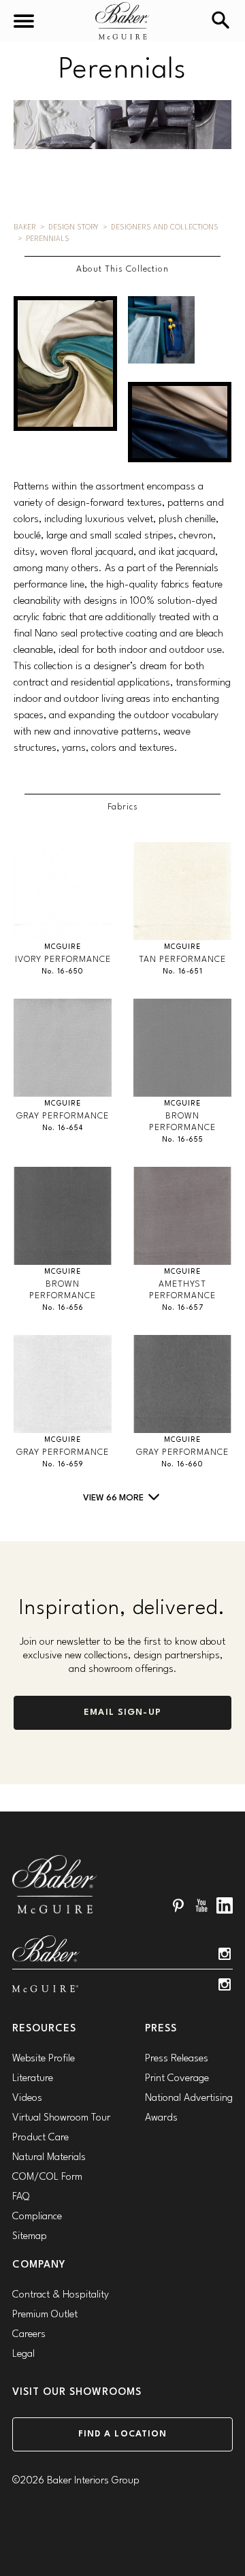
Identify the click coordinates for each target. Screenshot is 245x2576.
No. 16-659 (63, 1465)
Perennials (48, 239)
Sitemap (30, 2237)
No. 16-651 (183, 972)
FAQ (21, 2197)
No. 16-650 (63, 972)
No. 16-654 (63, 1128)
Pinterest (178, 1905)
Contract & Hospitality (61, 2295)
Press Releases (177, 2059)
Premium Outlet (45, 2315)
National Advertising (189, 2098)
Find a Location (123, 2434)
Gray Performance (63, 1116)
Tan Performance (182, 960)
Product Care (40, 2138)
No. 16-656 (63, 1308)
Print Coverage (177, 2079)
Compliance (37, 2217)
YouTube (201, 1905)
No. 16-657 (183, 1308)
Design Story (73, 228)
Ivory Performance (63, 960)
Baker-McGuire (122, 21)
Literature (33, 2079)
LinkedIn (225, 1905)
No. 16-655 (183, 1140)
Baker (25, 228)
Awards (161, 2118)
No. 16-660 (182, 1465)
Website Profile (44, 2059)
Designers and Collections (165, 228)
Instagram (225, 1954)
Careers (29, 2335)
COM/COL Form (47, 2177)
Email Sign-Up (122, 1712)
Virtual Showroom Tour (61, 2118)
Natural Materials (49, 2158)
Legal (23, 2354)
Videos (27, 2098)
